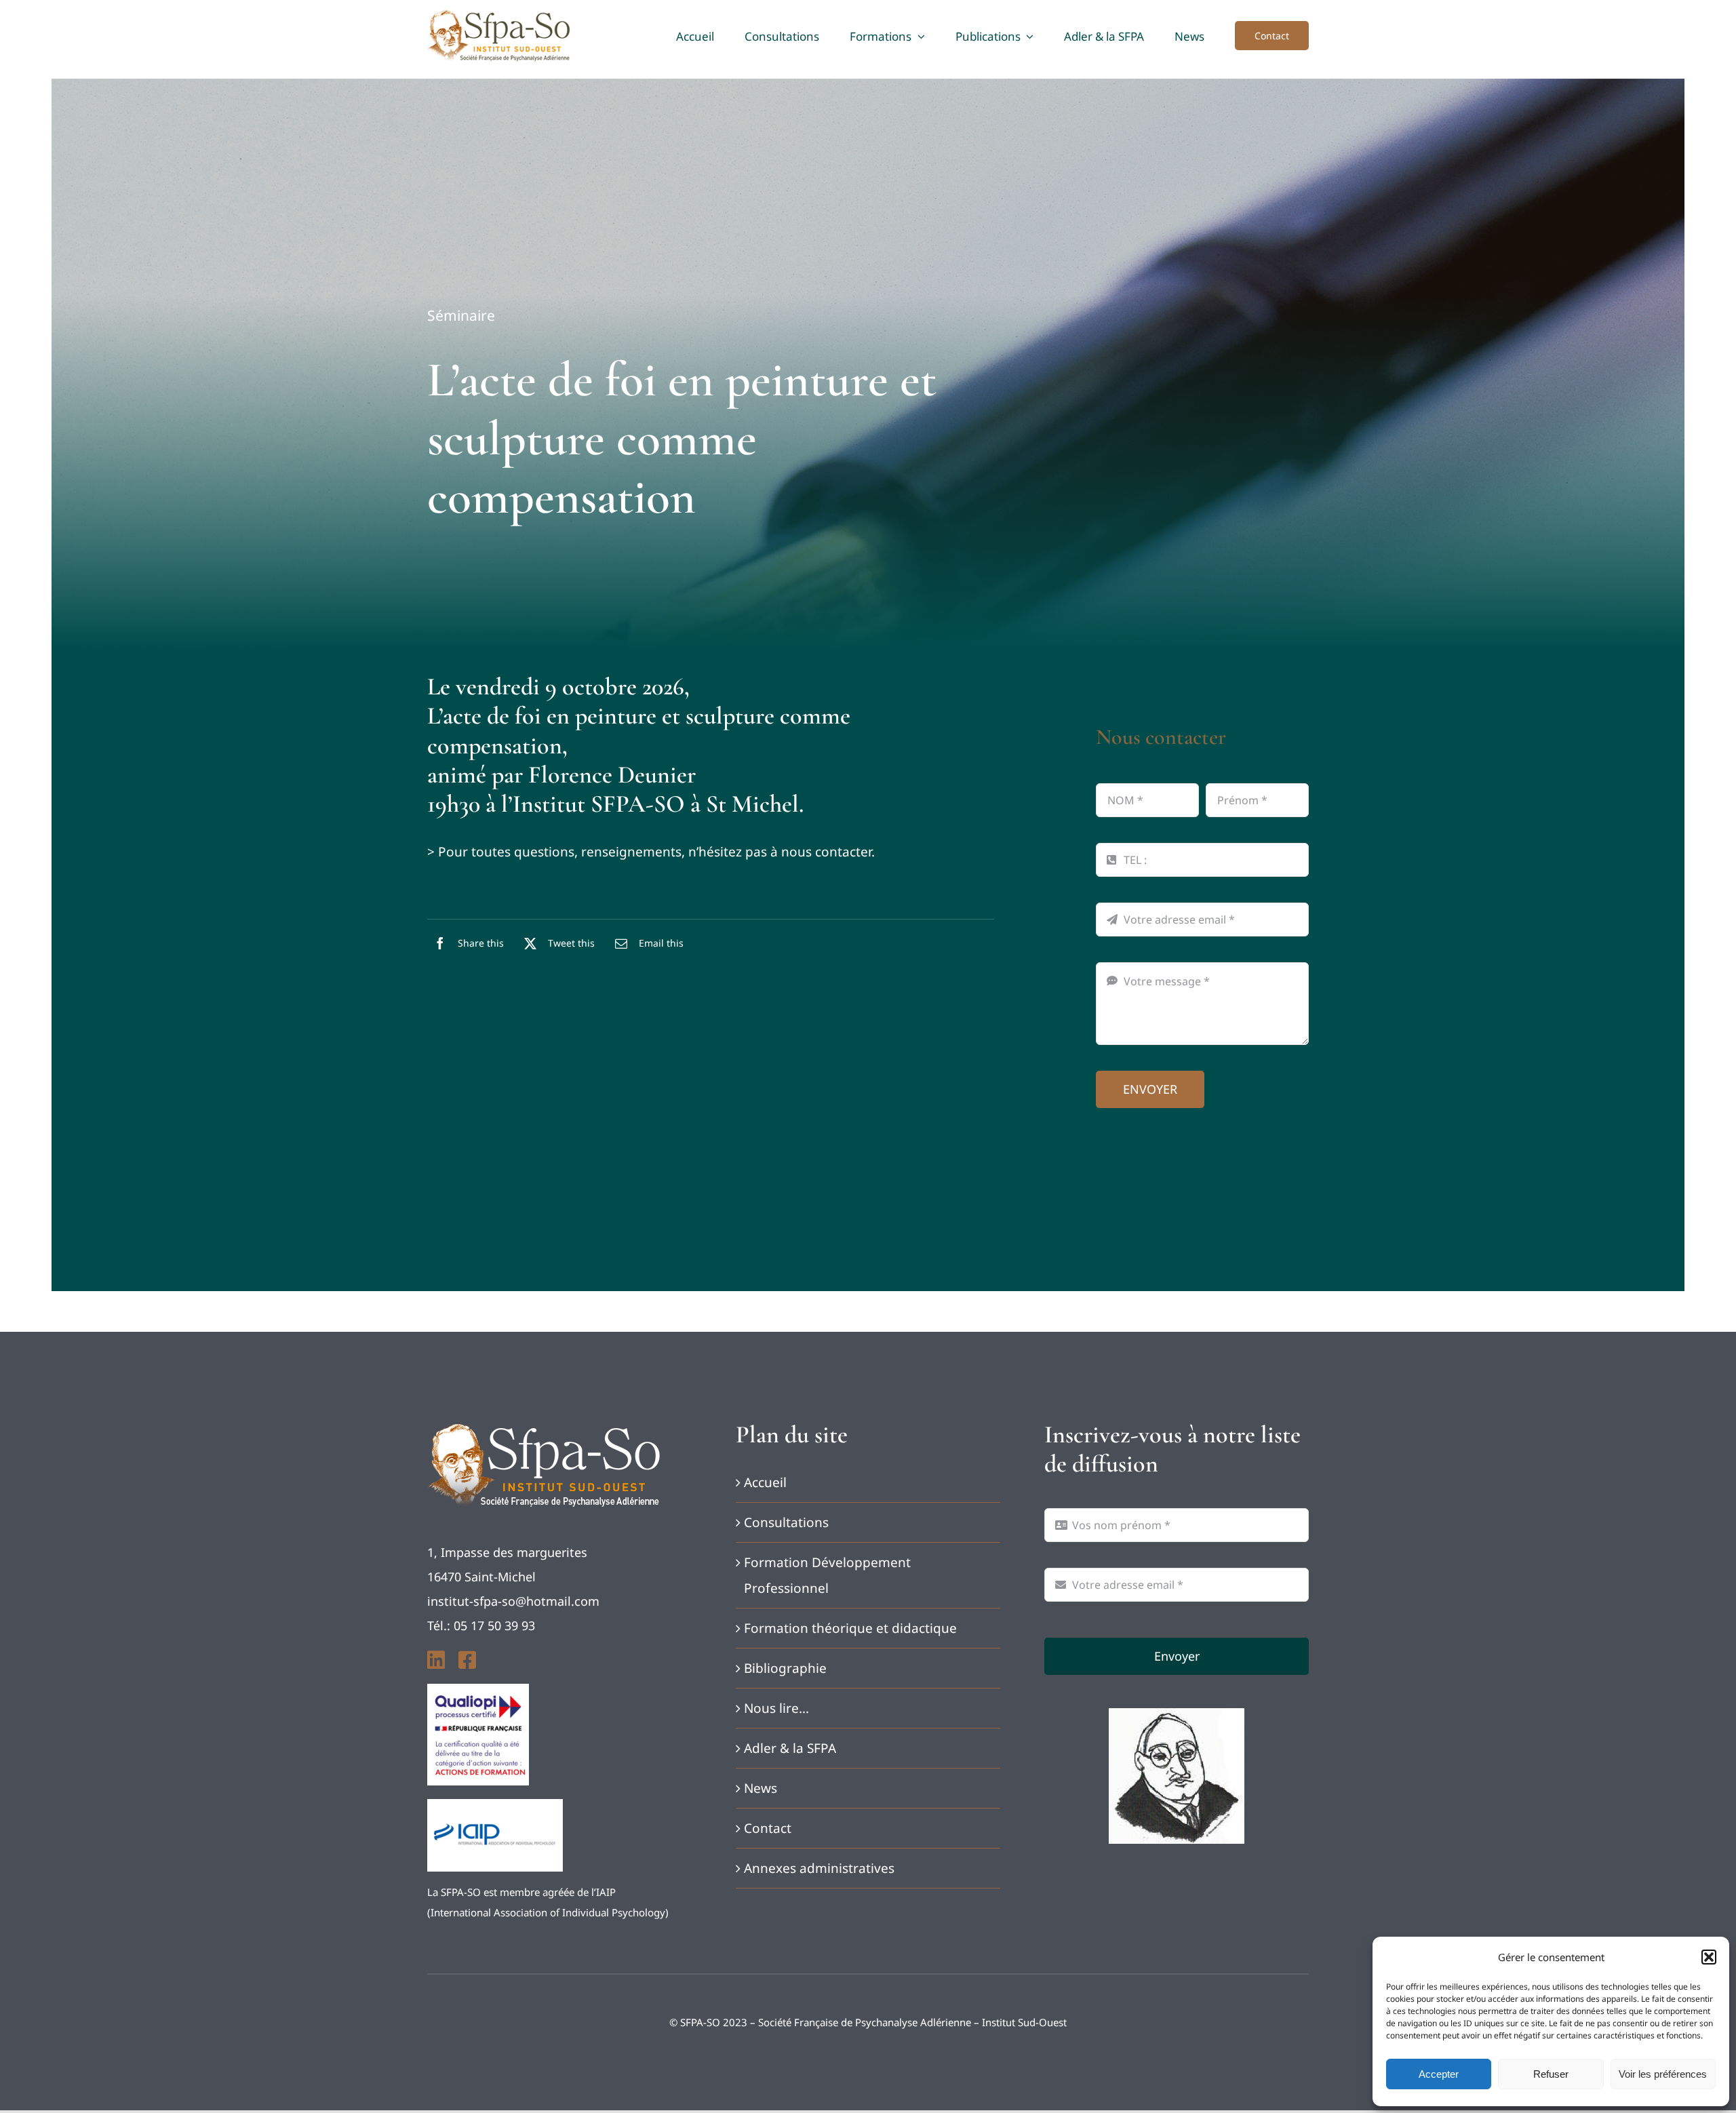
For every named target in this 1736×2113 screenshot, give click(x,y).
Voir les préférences (1663, 2074)
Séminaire (461, 315)
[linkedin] (436, 1660)
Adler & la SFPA (790, 1748)
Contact (768, 1828)
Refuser (1551, 2074)
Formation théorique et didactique (850, 1628)
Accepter (1439, 2074)
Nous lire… (776, 1708)
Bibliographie (785, 1668)
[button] (1709, 1957)
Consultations (786, 1522)
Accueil (765, 1482)
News (761, 1788)
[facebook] (467, 1660)
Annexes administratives (819, 1868)
